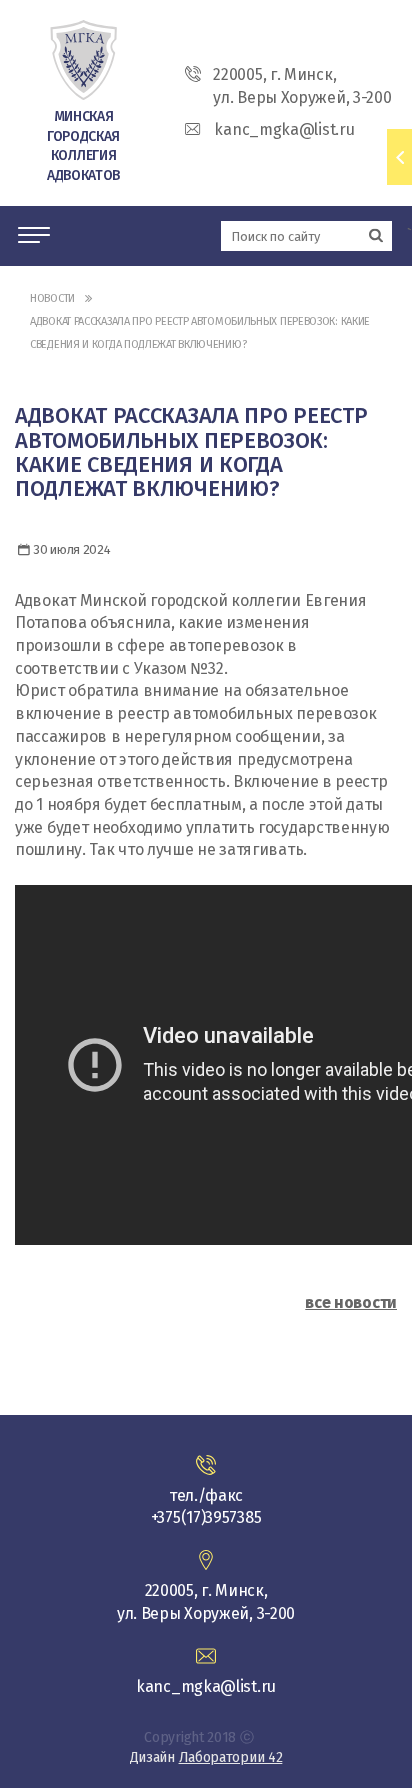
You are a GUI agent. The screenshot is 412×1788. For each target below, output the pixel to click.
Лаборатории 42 (231, 1757)
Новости (52, 298)
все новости (351, 1302)
